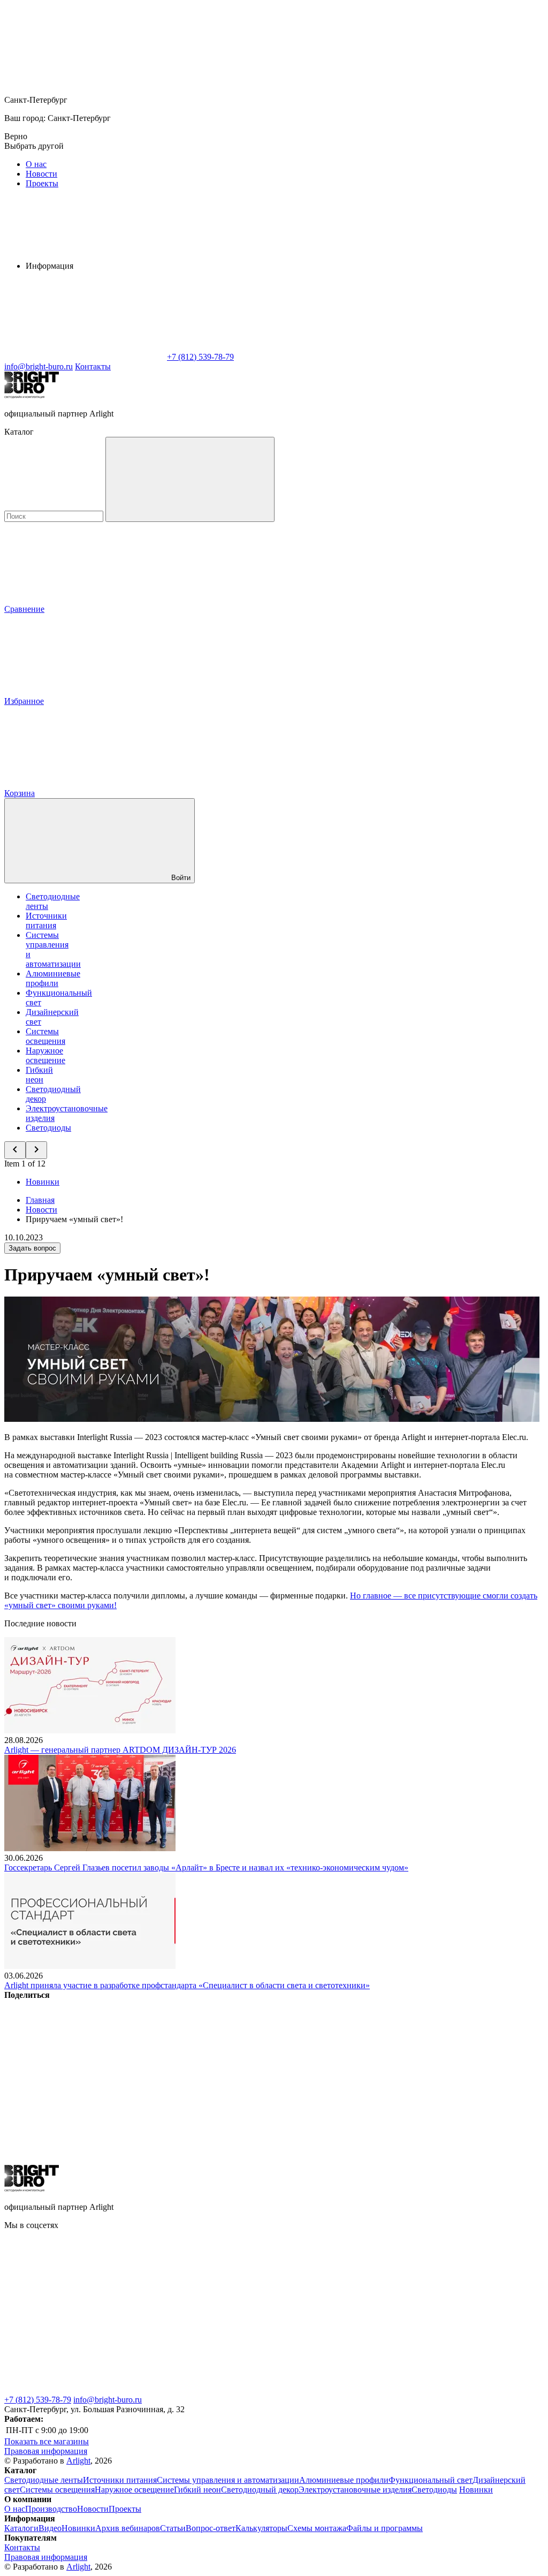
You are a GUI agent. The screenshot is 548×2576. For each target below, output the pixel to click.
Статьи (173, 2528)
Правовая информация (46, 2451)
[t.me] (406, 2308)
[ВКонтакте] (85, 2077)
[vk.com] (245, 2308)
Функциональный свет (431, 2480)
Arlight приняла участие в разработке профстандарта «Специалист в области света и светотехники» (187, 1985)
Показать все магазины (47, 2441)
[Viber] (410, 2077)
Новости (41, 174)
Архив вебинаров (128, 2528)
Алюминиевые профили (53, 978)
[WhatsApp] (85, 357)
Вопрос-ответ (211, 2528)
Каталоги (21, 2528)
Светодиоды (48, 1128)
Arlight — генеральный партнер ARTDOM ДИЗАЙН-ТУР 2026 (120, 1750)
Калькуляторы (261, 2528)
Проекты (42, 183)
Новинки (43, 1182)
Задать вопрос (32, 1248)
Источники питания (46, 920)
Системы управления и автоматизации (228, 2480)
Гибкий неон (39, 1075)
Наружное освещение (45, 1055)
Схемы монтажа (317, 2528)
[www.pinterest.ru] (85, 2390)
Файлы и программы (385, 2528)
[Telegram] (247, 2160)
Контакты (93, 366)
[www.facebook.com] (85, 2308)
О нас (36, 164)
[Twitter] (247, 2077)
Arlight (78, 2461)
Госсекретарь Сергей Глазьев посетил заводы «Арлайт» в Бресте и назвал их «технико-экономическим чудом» (206, 1867)
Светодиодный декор (260, 2490)
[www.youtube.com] (245, 2390)
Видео (50, 2528)
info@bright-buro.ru (108, 2400)
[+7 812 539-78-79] (406, 2390)
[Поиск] (190, 479)
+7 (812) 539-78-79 (38, 2400)
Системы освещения (45, 1036)
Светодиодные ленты (44, 2480)
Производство (51, 2509)
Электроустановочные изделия (355, 2490)
